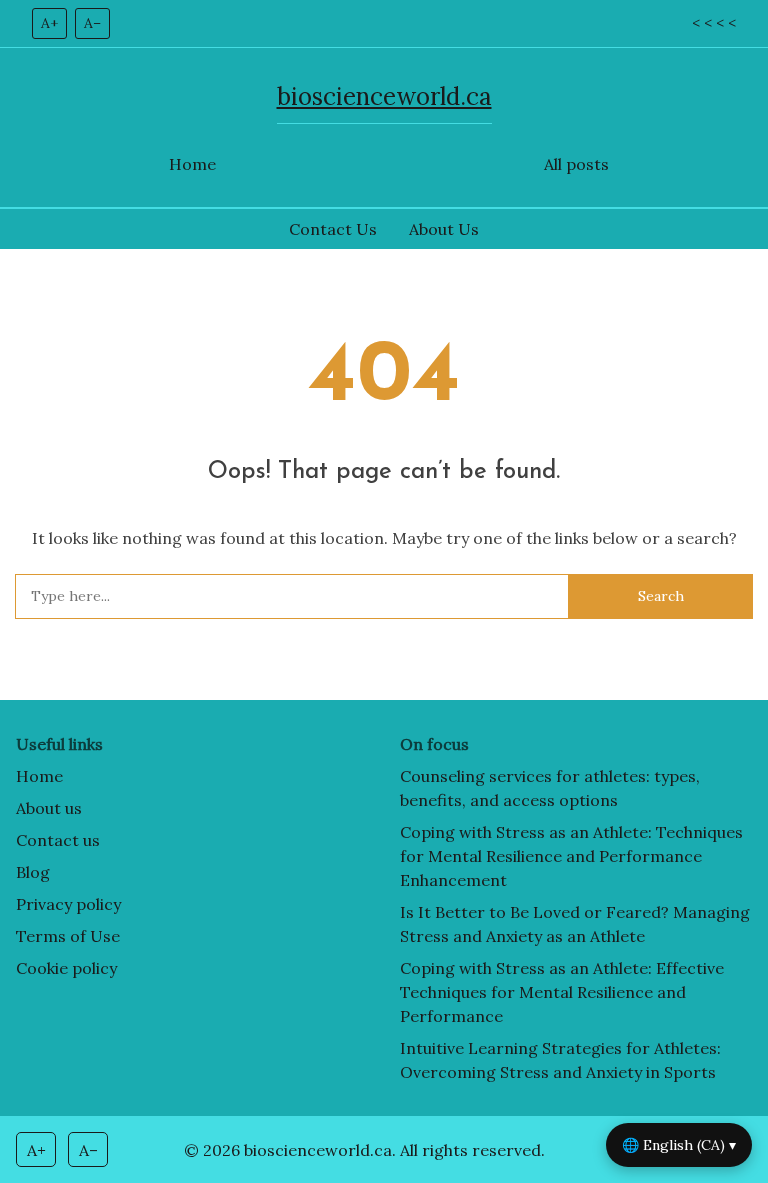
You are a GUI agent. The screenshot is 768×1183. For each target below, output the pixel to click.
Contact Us (333, 229)
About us (49, 808)
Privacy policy (68, 904)
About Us (444, 229)
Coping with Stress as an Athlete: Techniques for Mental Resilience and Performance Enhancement (571, 856)
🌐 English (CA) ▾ (679, 1145)
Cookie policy (66, 968)
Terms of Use (68, 936)
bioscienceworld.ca (384, 96)
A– (92, 23)
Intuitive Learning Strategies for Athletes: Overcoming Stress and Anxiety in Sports (560, 1060)
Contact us (58, 840)
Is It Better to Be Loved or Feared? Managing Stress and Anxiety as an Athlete (575, 924)
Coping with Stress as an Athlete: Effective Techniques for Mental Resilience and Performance (562, 992)
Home (192, 164)
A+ (49, 23)
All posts (576, 164)
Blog (33, 872)
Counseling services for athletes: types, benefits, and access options (550, 788)
